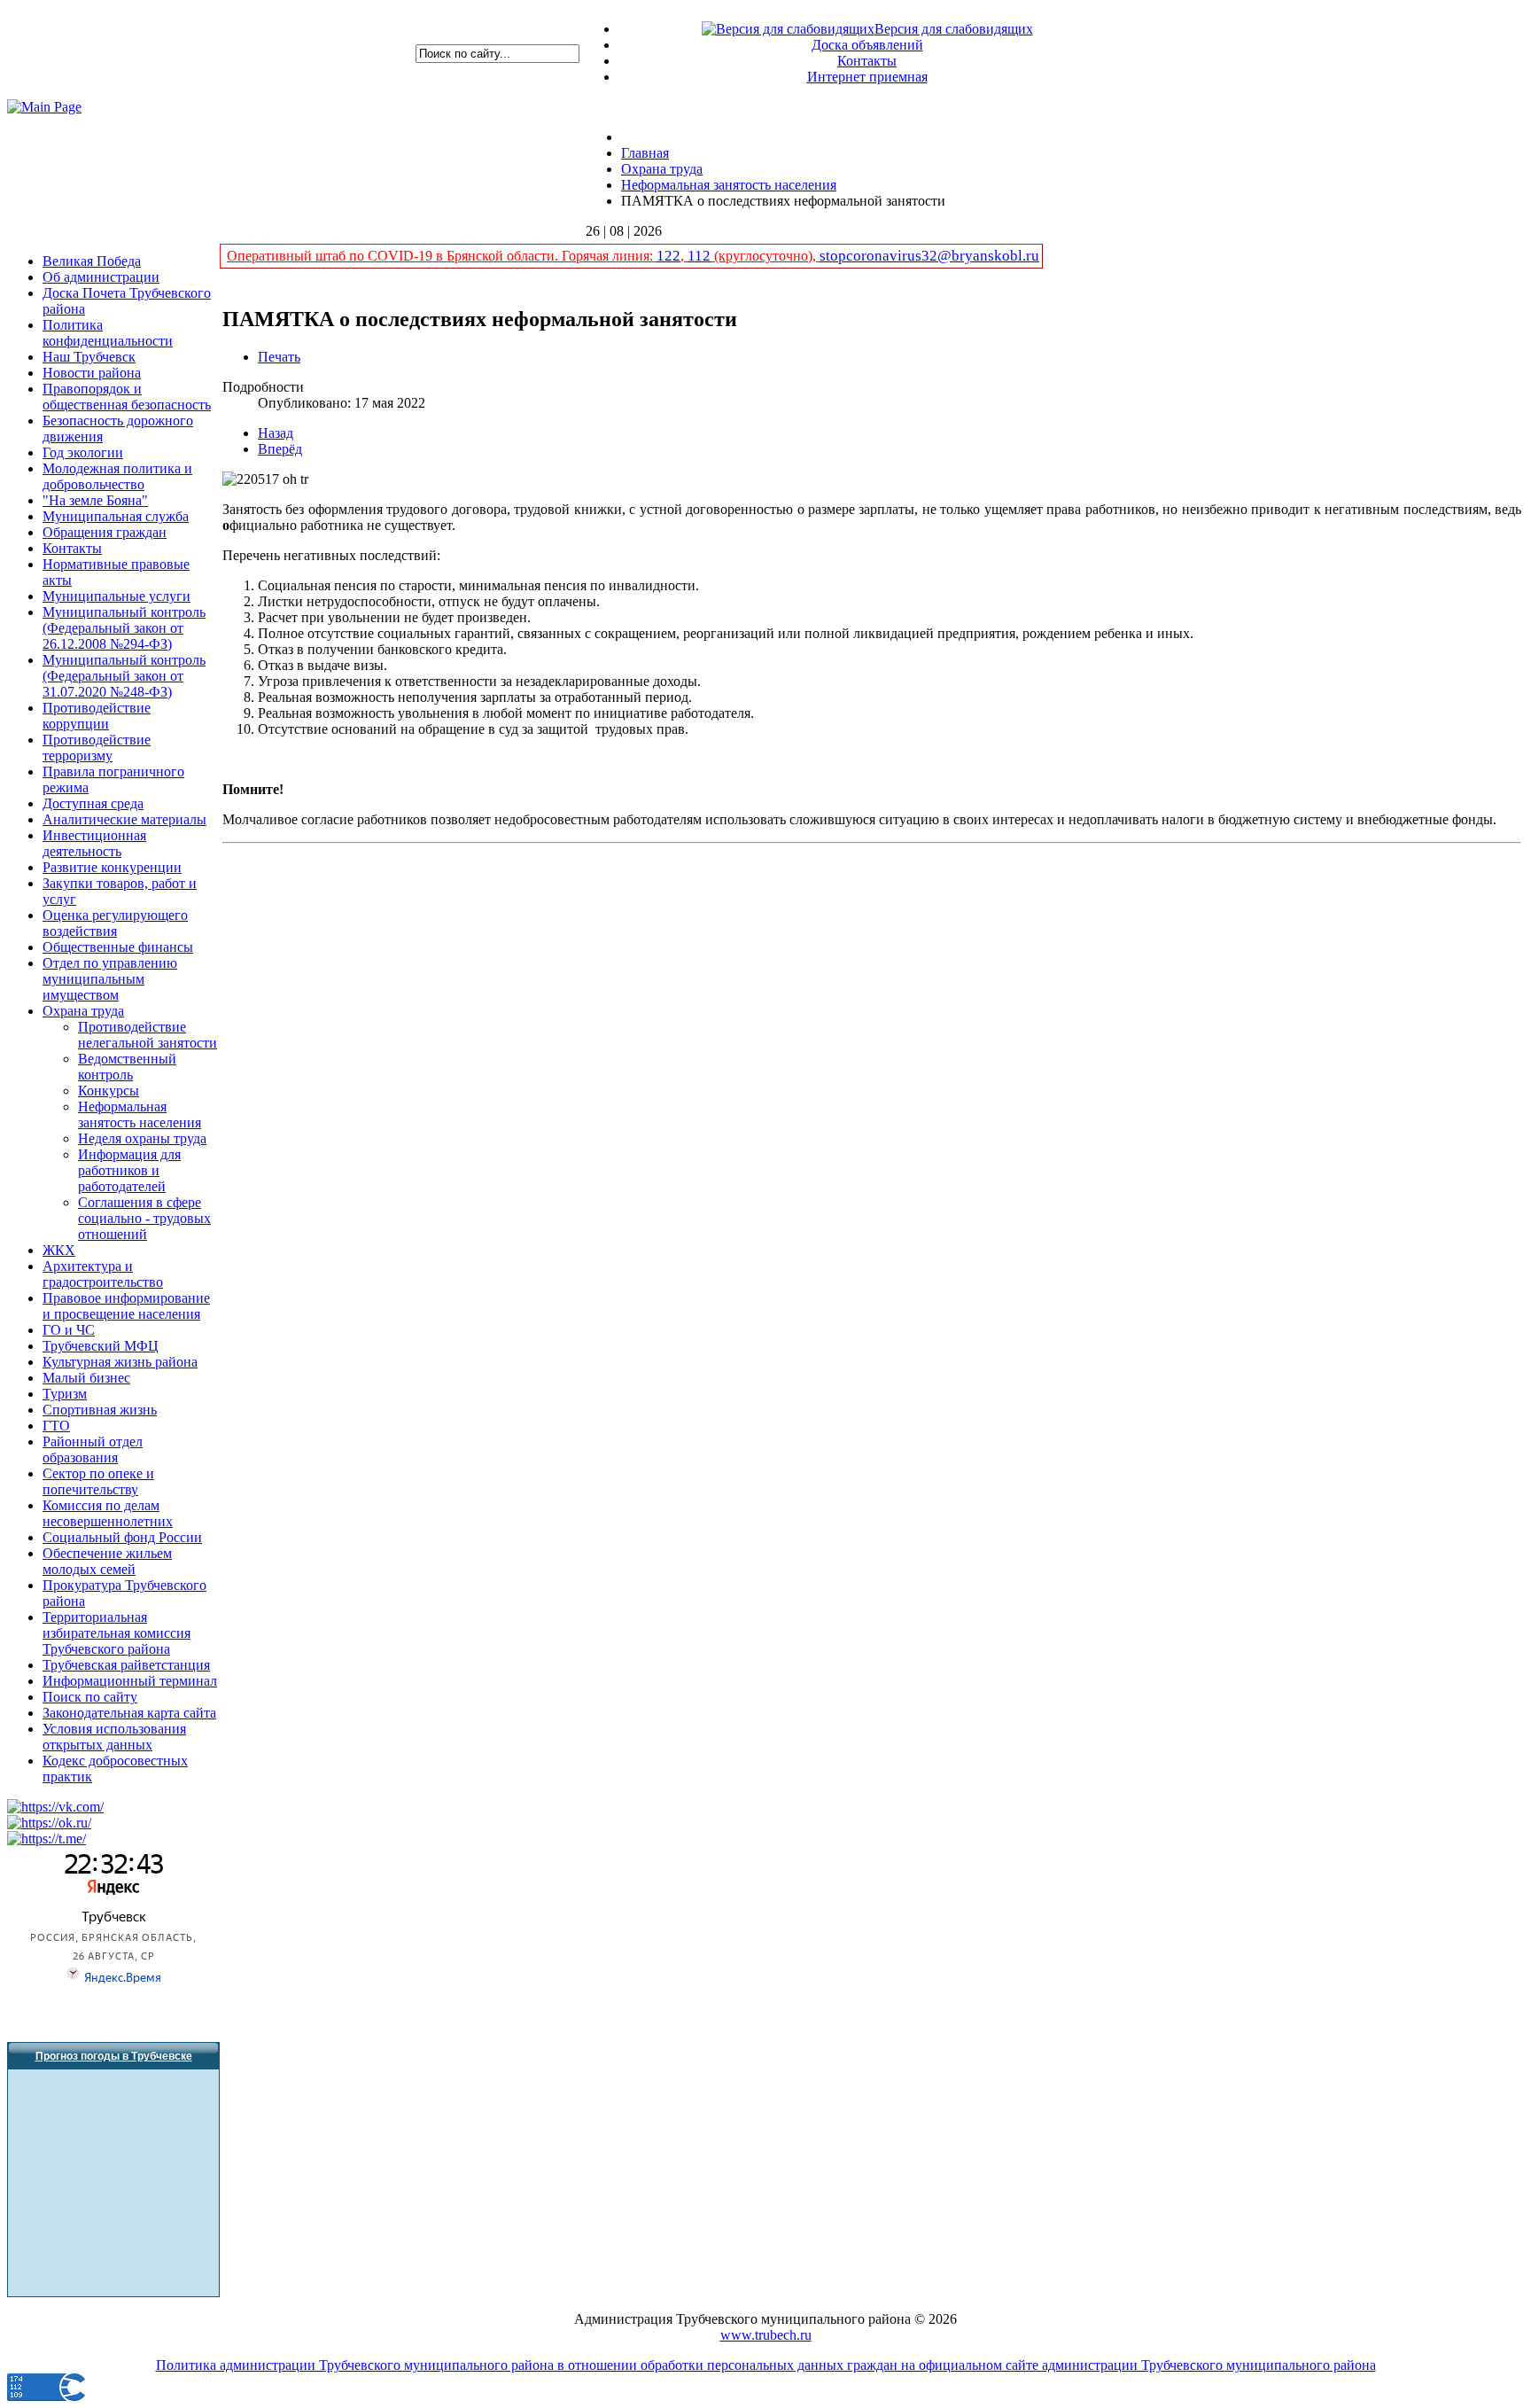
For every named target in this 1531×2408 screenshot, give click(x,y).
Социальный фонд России (122, 1537)
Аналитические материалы (124, 819)
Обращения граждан (105, 532)
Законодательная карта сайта (129, 1713)
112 (699, 256)
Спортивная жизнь (100, 1410)
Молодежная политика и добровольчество (117, 476)
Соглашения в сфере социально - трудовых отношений (144, 1218)
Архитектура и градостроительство (103, 1274)
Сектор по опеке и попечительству (98, 1481)
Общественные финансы (118, 947)
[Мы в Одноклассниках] (49, 1823)
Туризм (65, 1394)
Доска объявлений (867, 45)
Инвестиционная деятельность (94, 843)
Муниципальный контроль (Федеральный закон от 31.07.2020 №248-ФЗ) (124, 676)
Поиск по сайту (90, 1697)
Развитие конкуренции (112, 867)
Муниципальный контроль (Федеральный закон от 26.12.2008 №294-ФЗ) (124, 628)
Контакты (867, 61)
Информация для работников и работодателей (129, 1170)
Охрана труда (83, 1011)
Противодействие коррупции (97, 716)
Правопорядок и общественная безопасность (127, 397)
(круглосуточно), (765, 256)
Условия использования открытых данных (114, 1737)
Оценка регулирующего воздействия (115, 923)
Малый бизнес (86, 1378)
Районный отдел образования (93, 1449)
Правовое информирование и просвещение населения (126, 1306)
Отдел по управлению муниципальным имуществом (110, 979)
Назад (276, 433)
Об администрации (101, 277)
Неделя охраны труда (142, 1138)
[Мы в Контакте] (55, 1807)
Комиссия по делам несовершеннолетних (108, 1513)
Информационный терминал (130, 1681)
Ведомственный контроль (127, 1067)
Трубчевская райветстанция (126, 1665)
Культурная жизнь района (120, 1362)
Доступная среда (93, 803)
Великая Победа (92, 261)
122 (668, 256)
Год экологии (83, 452)
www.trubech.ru (766, 2335)
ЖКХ (59, 1250)
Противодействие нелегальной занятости (148, 1035)
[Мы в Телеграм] (47, 1839)
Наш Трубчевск (89, 357)
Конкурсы (109, 1091)
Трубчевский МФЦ (101, 1346)
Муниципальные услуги (117, 596)
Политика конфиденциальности (108, 333)
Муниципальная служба (116, 516)
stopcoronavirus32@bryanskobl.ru (929, 256)
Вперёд (280, 449)
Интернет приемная (867, 77)
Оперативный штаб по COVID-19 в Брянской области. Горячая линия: (442, 256)
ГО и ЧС (69, 1330)
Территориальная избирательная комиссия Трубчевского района (117, 1633)
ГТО (56, 1426)
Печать (279, 357)
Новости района (92, 373)
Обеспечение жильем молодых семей (107, 1561)
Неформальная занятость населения (140, 1114)
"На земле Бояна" (95, 500)
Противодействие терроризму (97, 748)
